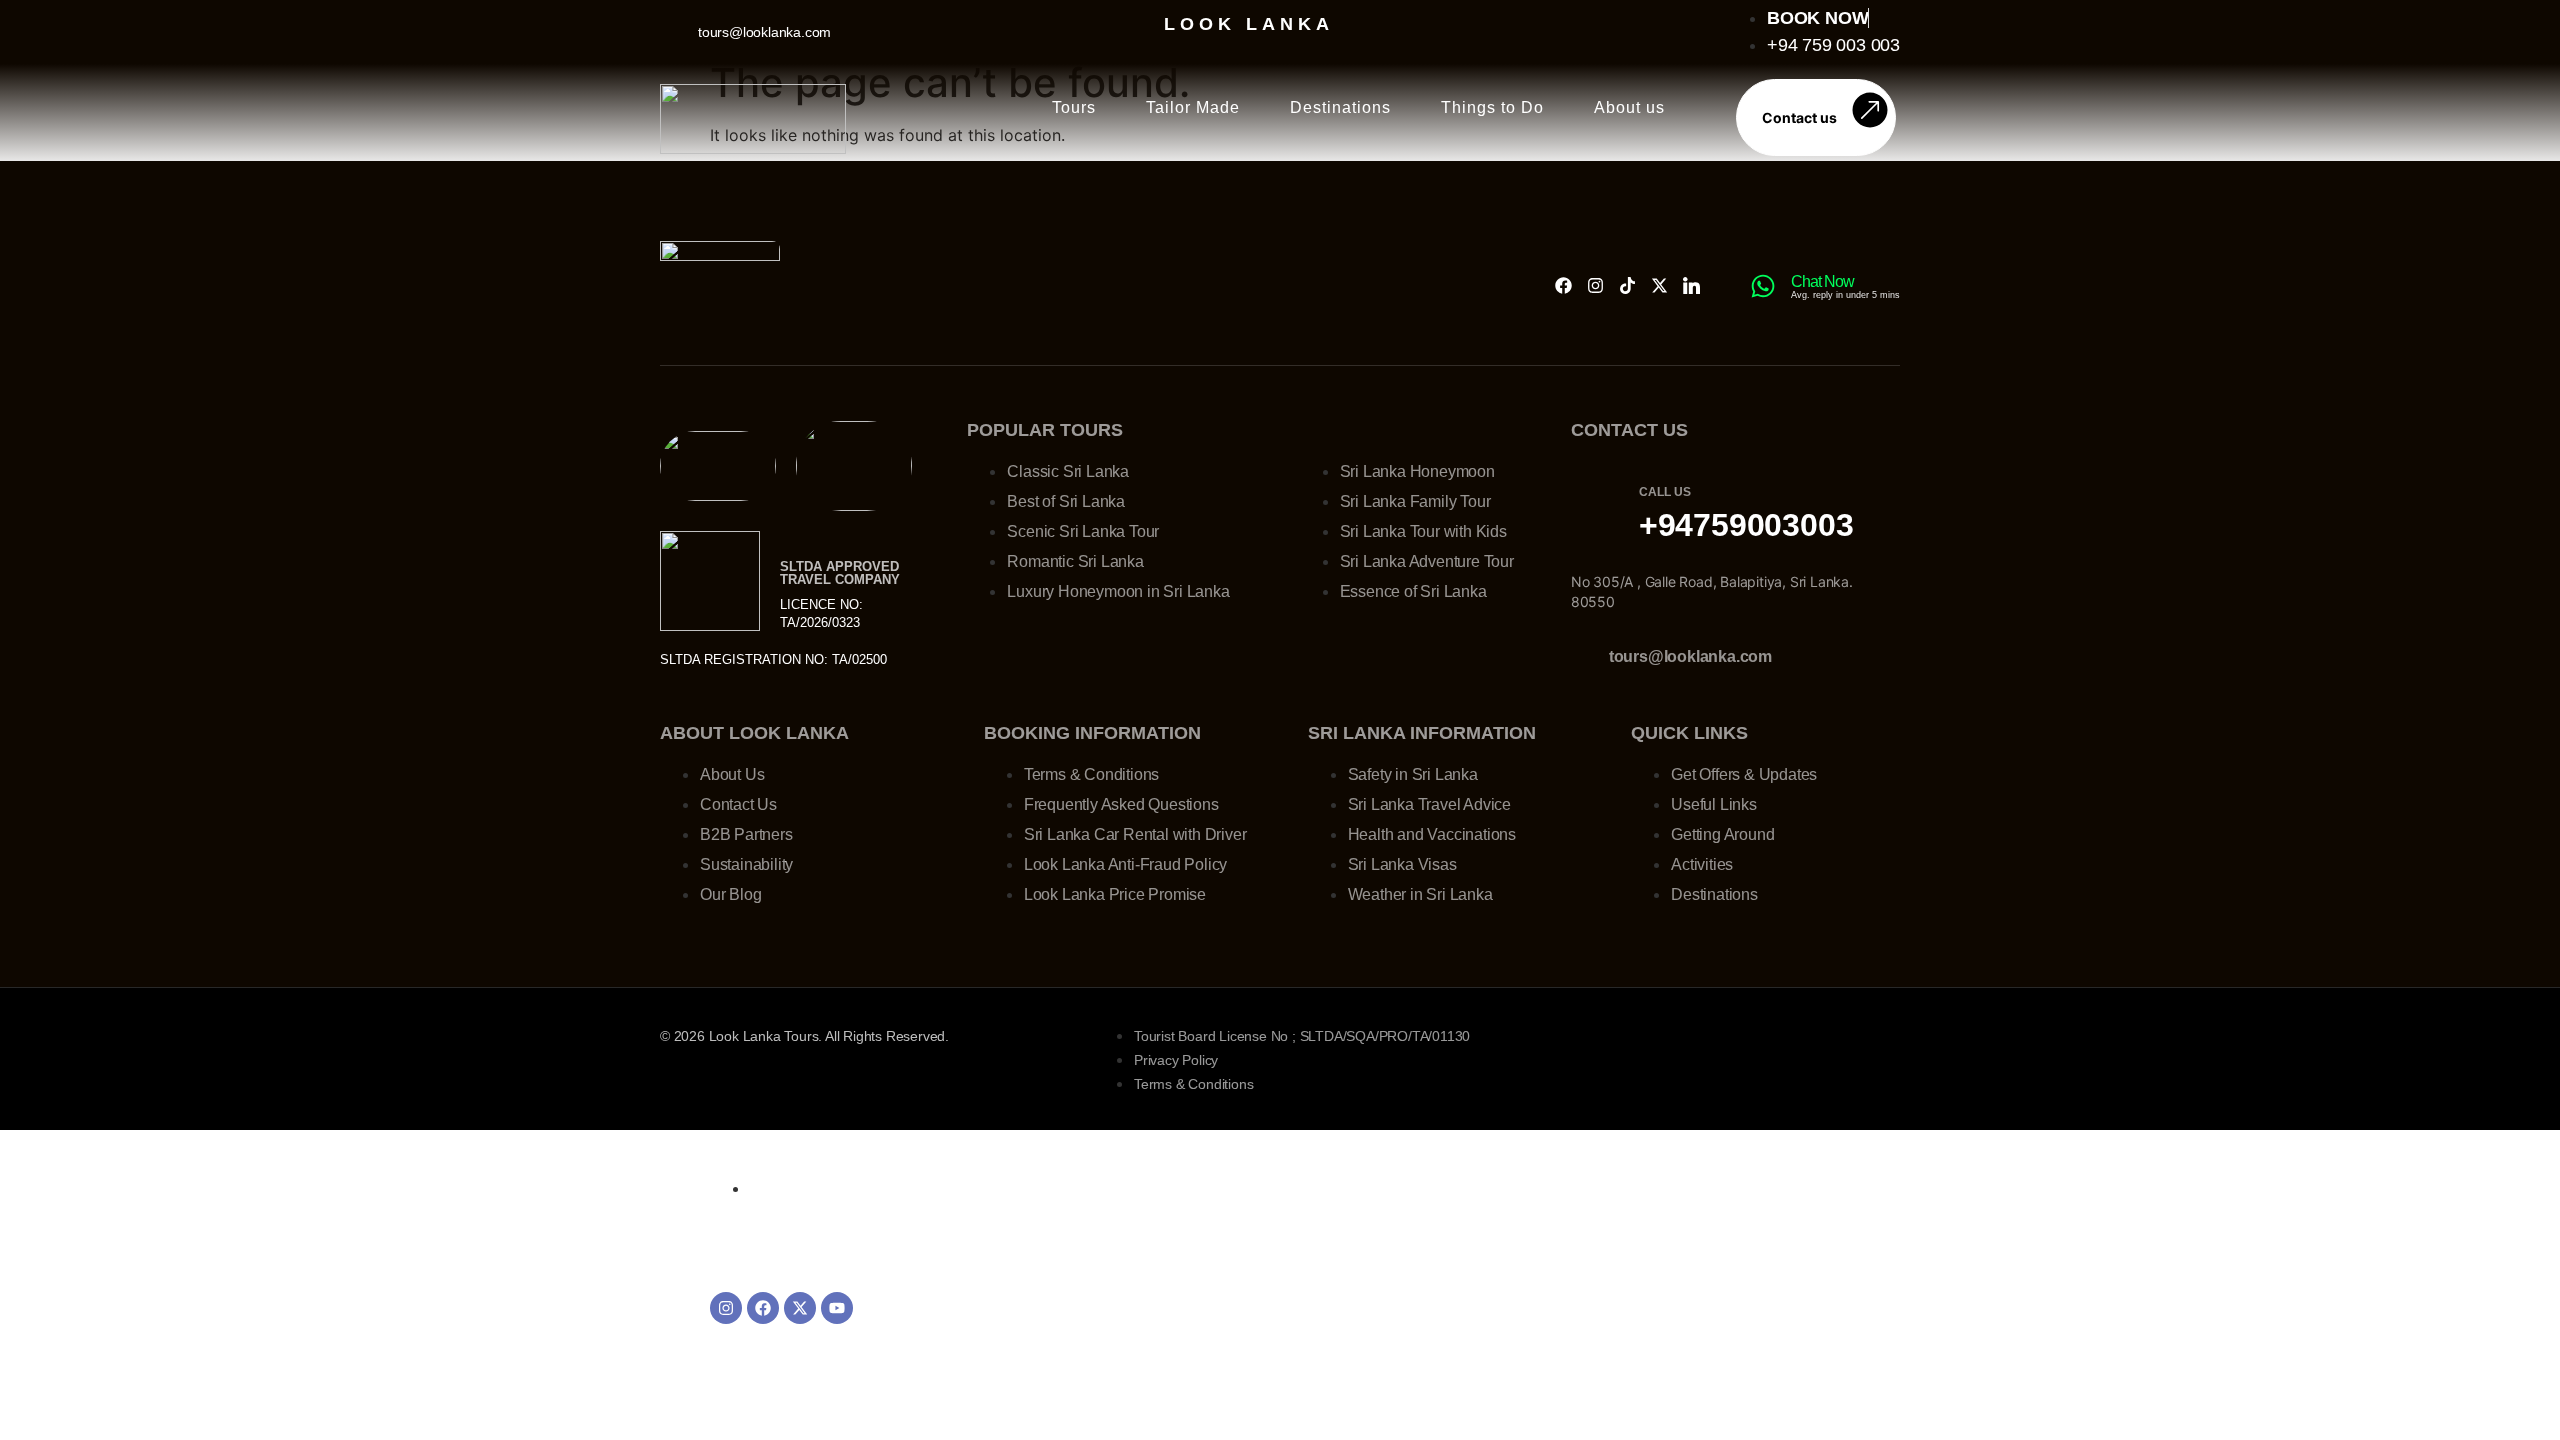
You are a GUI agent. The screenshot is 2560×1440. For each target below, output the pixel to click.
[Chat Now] (1763, 286)
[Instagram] (1595, 285)
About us (1629, 107)
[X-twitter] (1659, 285)
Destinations (1340, 107)
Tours (1074, 107)
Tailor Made (1193, 107)
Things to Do (1492, 107)
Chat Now (1822, 281)
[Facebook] (1563, 285)
